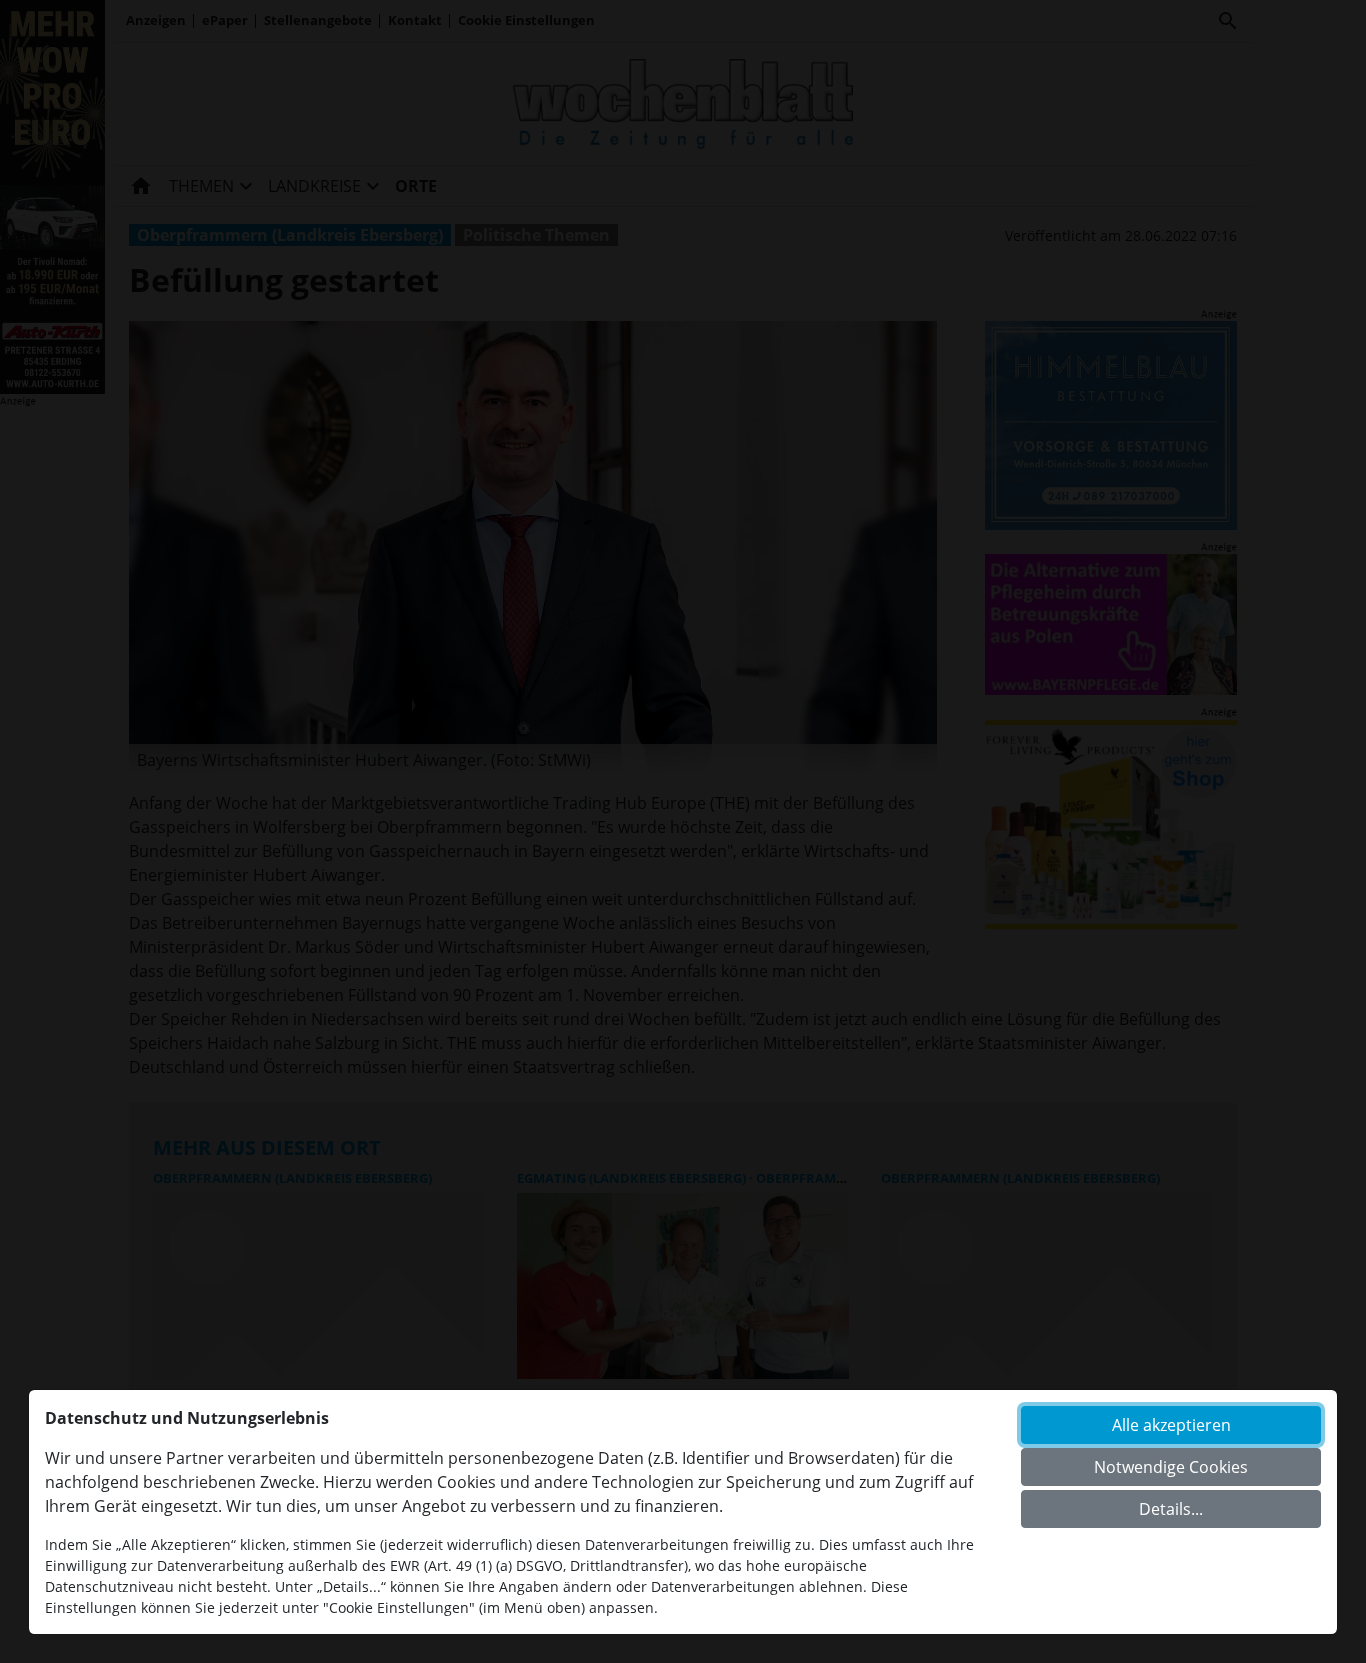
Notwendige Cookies (1171, 1467)
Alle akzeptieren (1171, 1425)
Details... (1171, 1509)
